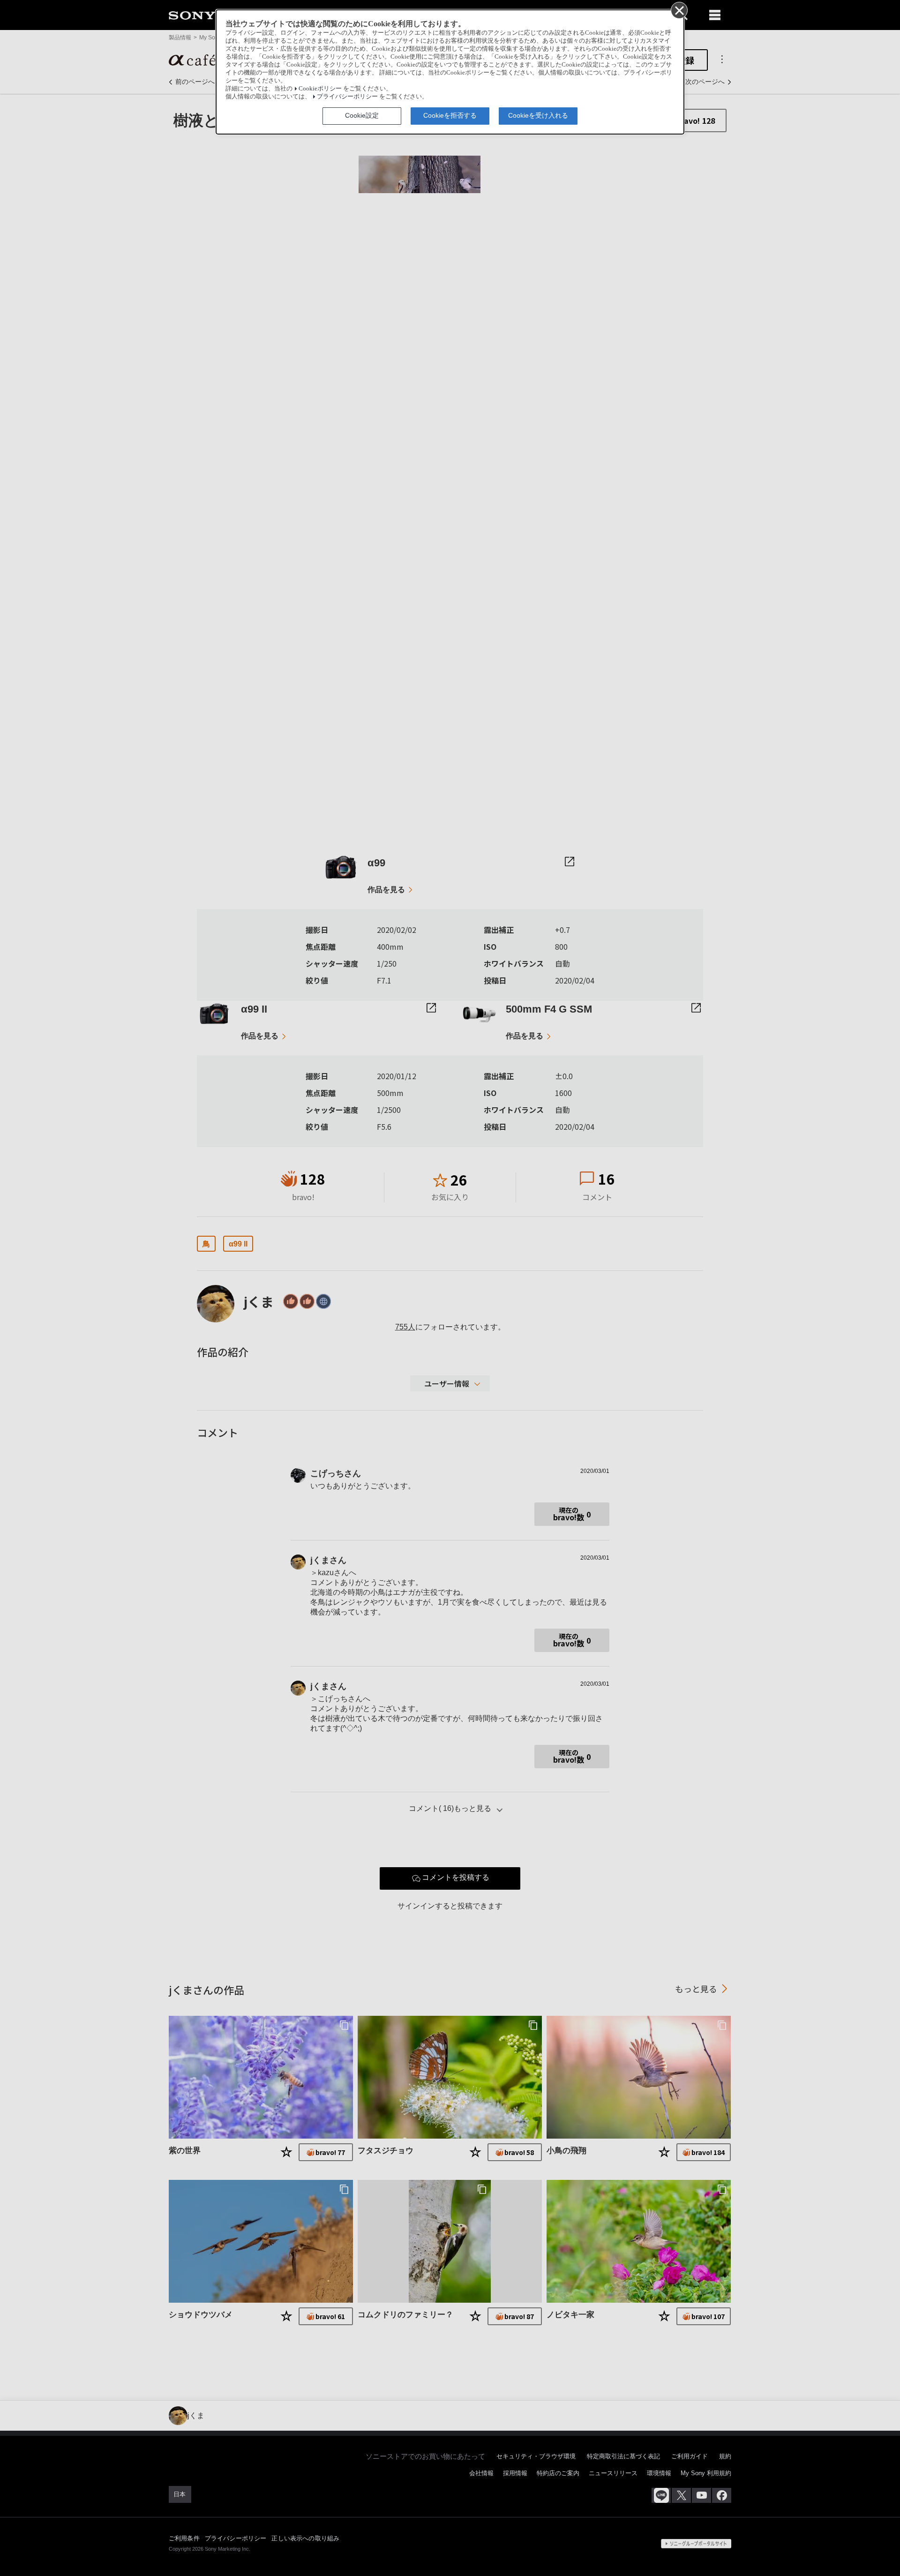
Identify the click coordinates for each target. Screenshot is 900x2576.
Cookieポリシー (320, 89)
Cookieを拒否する (450, 115)
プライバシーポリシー (347, 97)
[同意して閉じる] (679, 10)
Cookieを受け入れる (538, 115)
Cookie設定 (362, 115)
